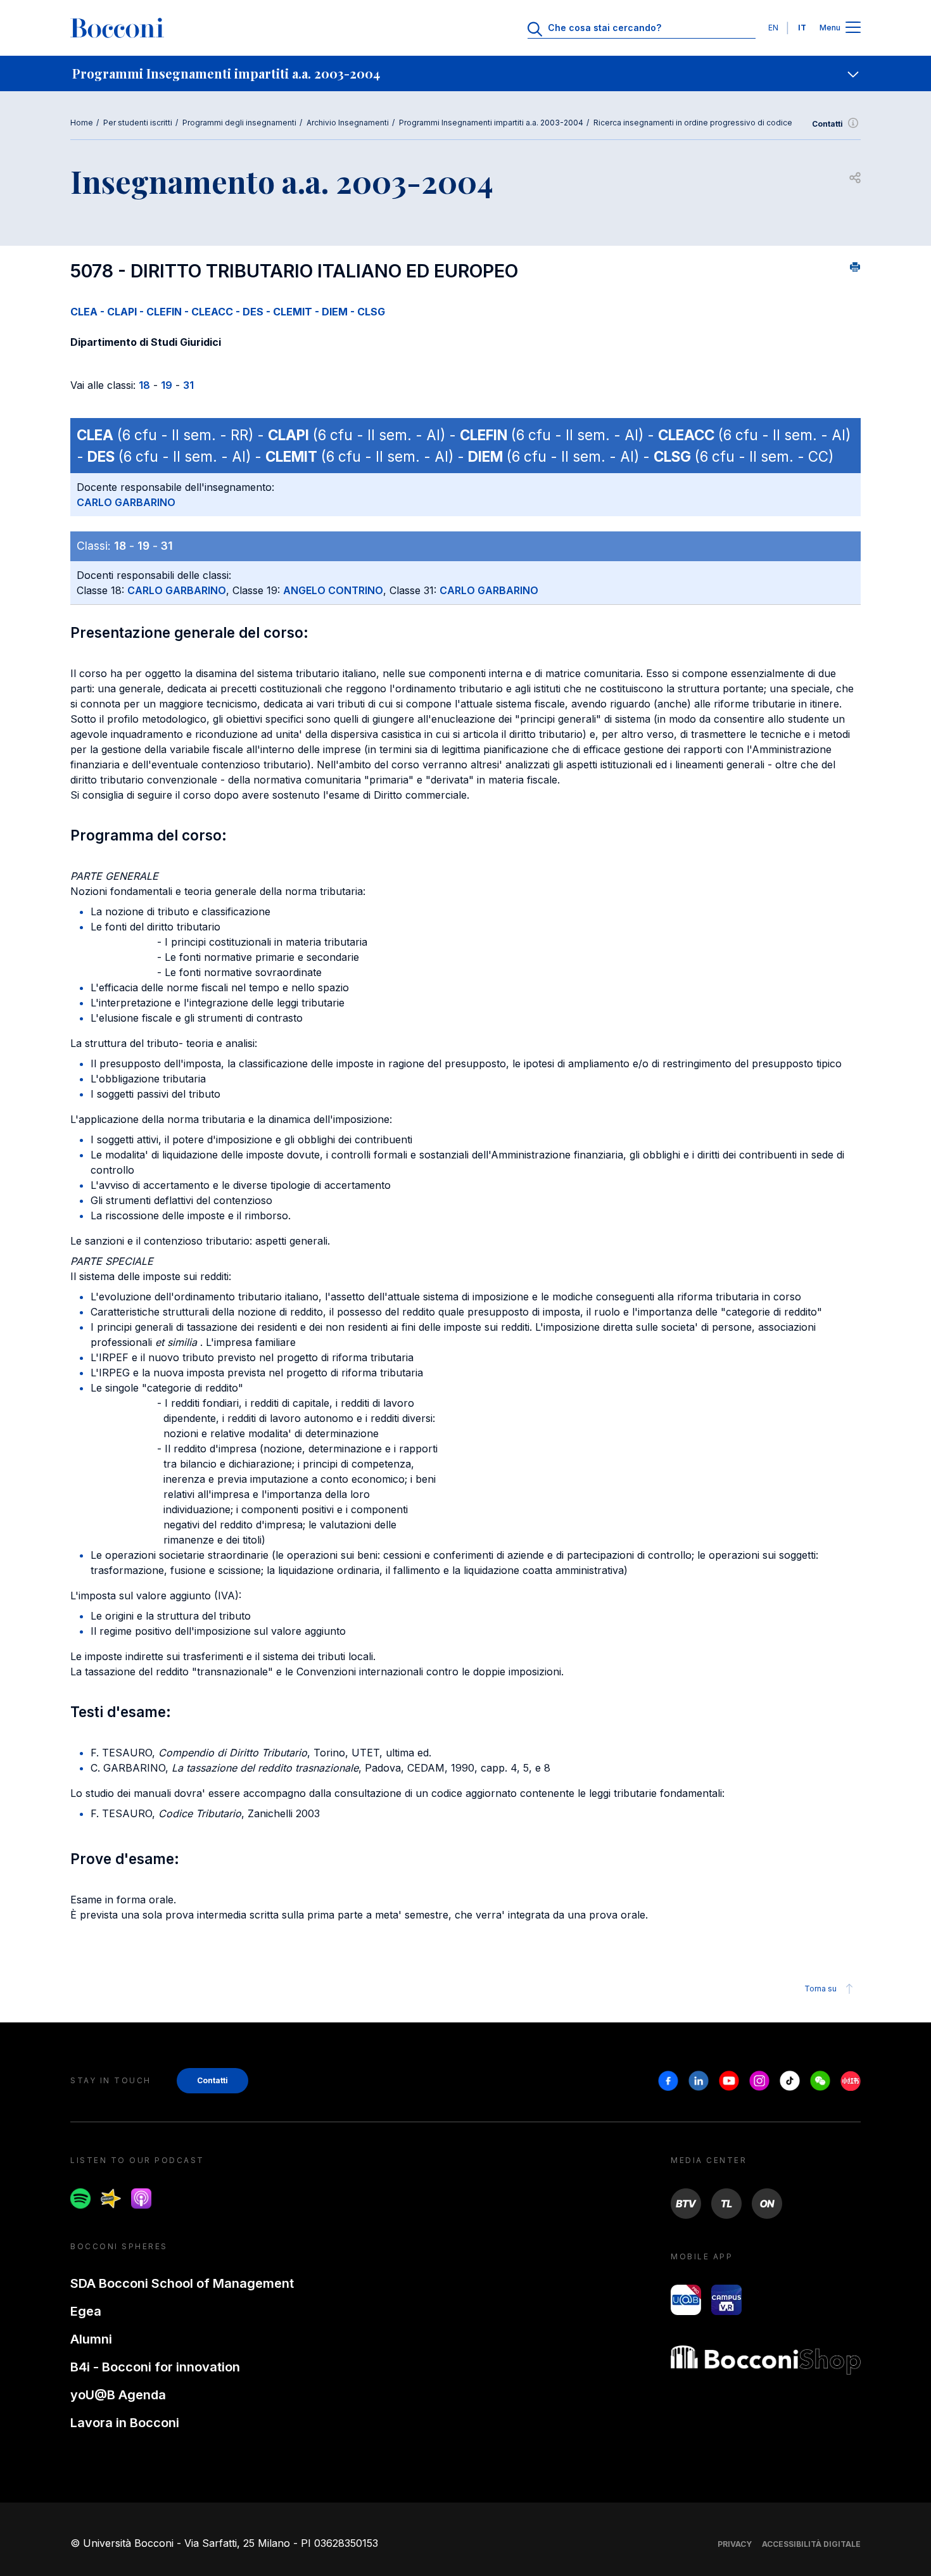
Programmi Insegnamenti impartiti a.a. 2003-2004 (491, 123)
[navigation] (465, 73)
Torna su (820, 1989)
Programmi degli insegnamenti (239, 123)
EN (773, 28)
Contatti (827, 124)
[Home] (117, 28)
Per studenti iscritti (138, 123)
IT (802, 28)
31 (188, 385)
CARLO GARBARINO (126, 502)
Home (82, 123)
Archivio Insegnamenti (348, 123)
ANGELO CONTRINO (333, 590)
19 (167, 385)
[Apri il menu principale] (853, 28)
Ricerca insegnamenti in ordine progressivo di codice (693, 123)
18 (144, 385)
